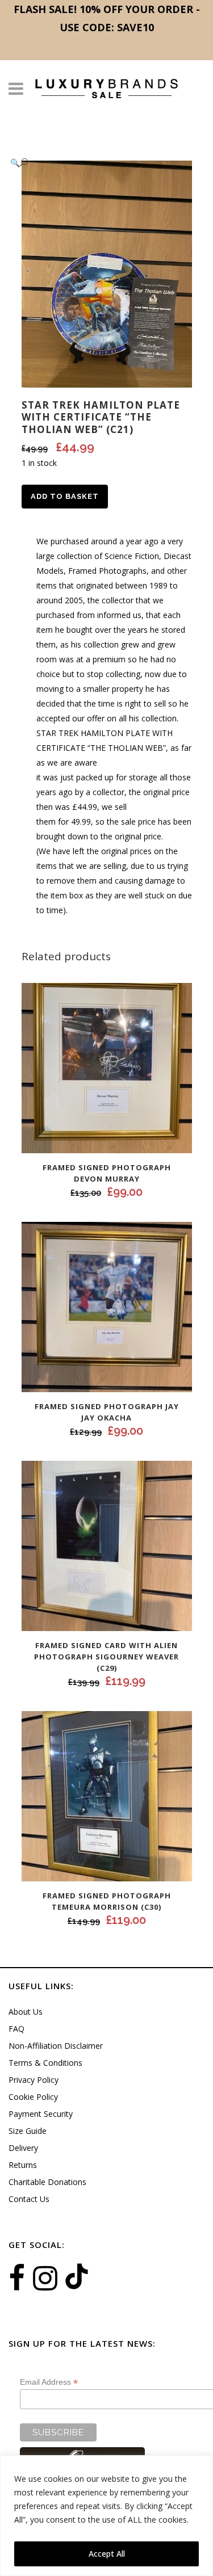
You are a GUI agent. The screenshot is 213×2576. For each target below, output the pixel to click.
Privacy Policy (34, 2080)
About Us (26, 2012)
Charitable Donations (47, 2182)
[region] (106, 2516)
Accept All (107, 2554)
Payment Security (41, 2114)
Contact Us (29, 2199)
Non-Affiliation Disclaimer (56, 2046)
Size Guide (28, 2131)
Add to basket (65, 496)
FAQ (16, 2029)
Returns (23, 2165)
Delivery (23, 2148)
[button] (95, 163)
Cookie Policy (33, 2097)
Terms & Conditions (45, 2063)
